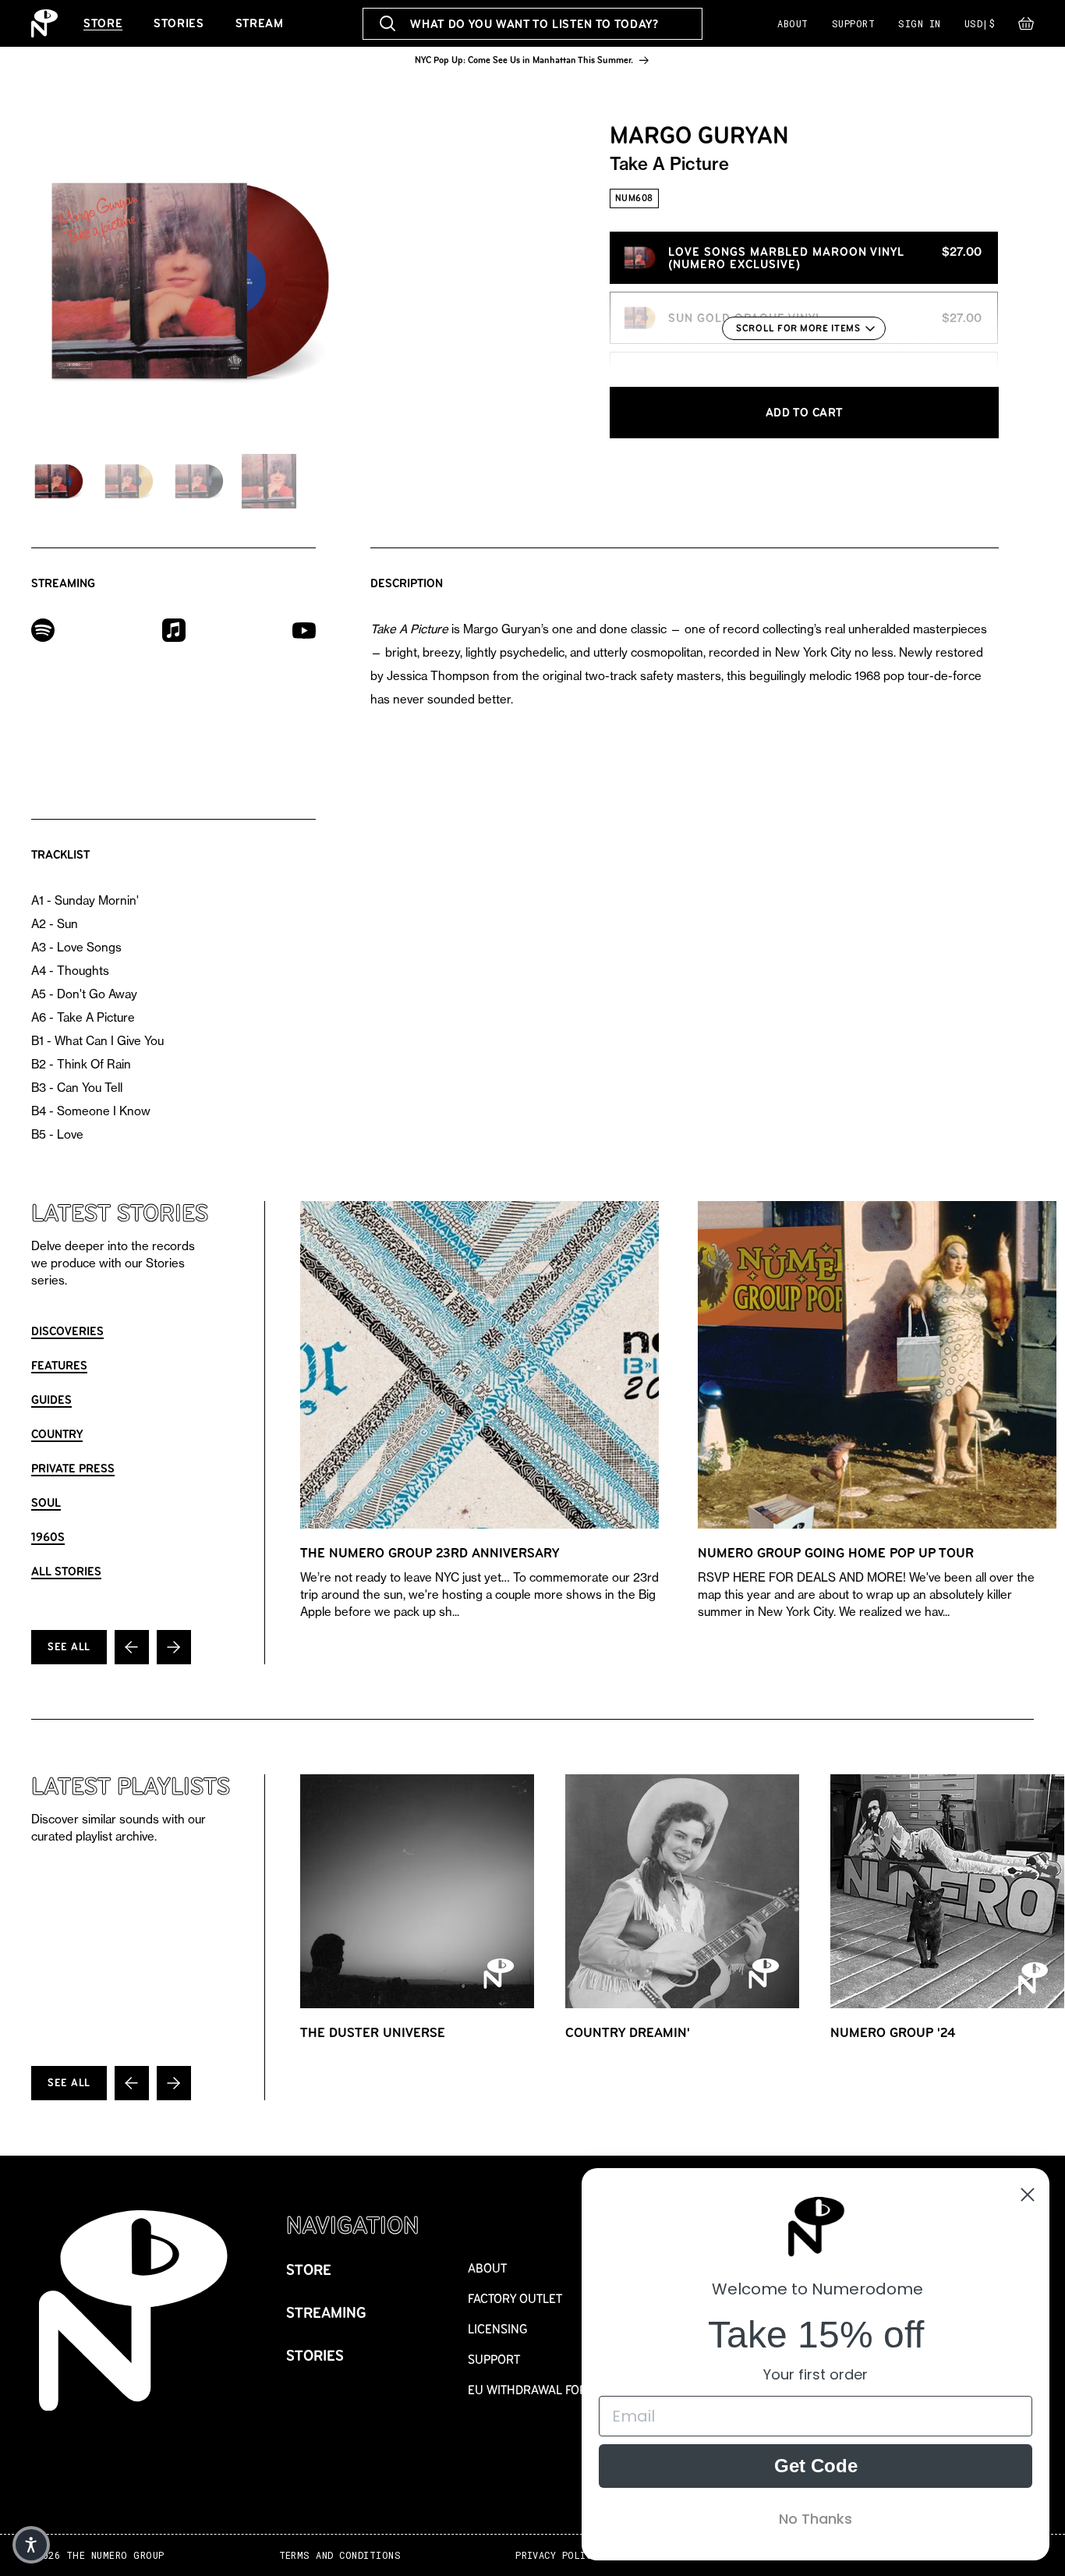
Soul (46, 1502)
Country (57, 1434)
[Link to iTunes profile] (174, 629)
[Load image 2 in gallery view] (129, 481)
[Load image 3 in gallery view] (199, 481)
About (793, 23)
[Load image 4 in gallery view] (269, 481)
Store (103, 23)
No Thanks (816, 2519)
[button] (1026, 27)
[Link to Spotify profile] (43, 629)
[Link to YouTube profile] (304, 629)
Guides (51, 1400)
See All (69, 1647)
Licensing (498, 2329)
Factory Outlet (515, 2299)
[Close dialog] (1028, 2195)
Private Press (73, 1468)
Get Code (816, 2466)
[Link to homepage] (44, 23)
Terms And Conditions (340, 2555)
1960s (48, 1537)
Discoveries (67, 1331)
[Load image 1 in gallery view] (58, 481)
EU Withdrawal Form (532, 2390)
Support (853, 23)
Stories (179, 23)
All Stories (66, 1571)
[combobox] (532, 24)
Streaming (326, 2313)
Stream (260, 23)
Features (59, 1365)
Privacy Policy (557, 2555)
